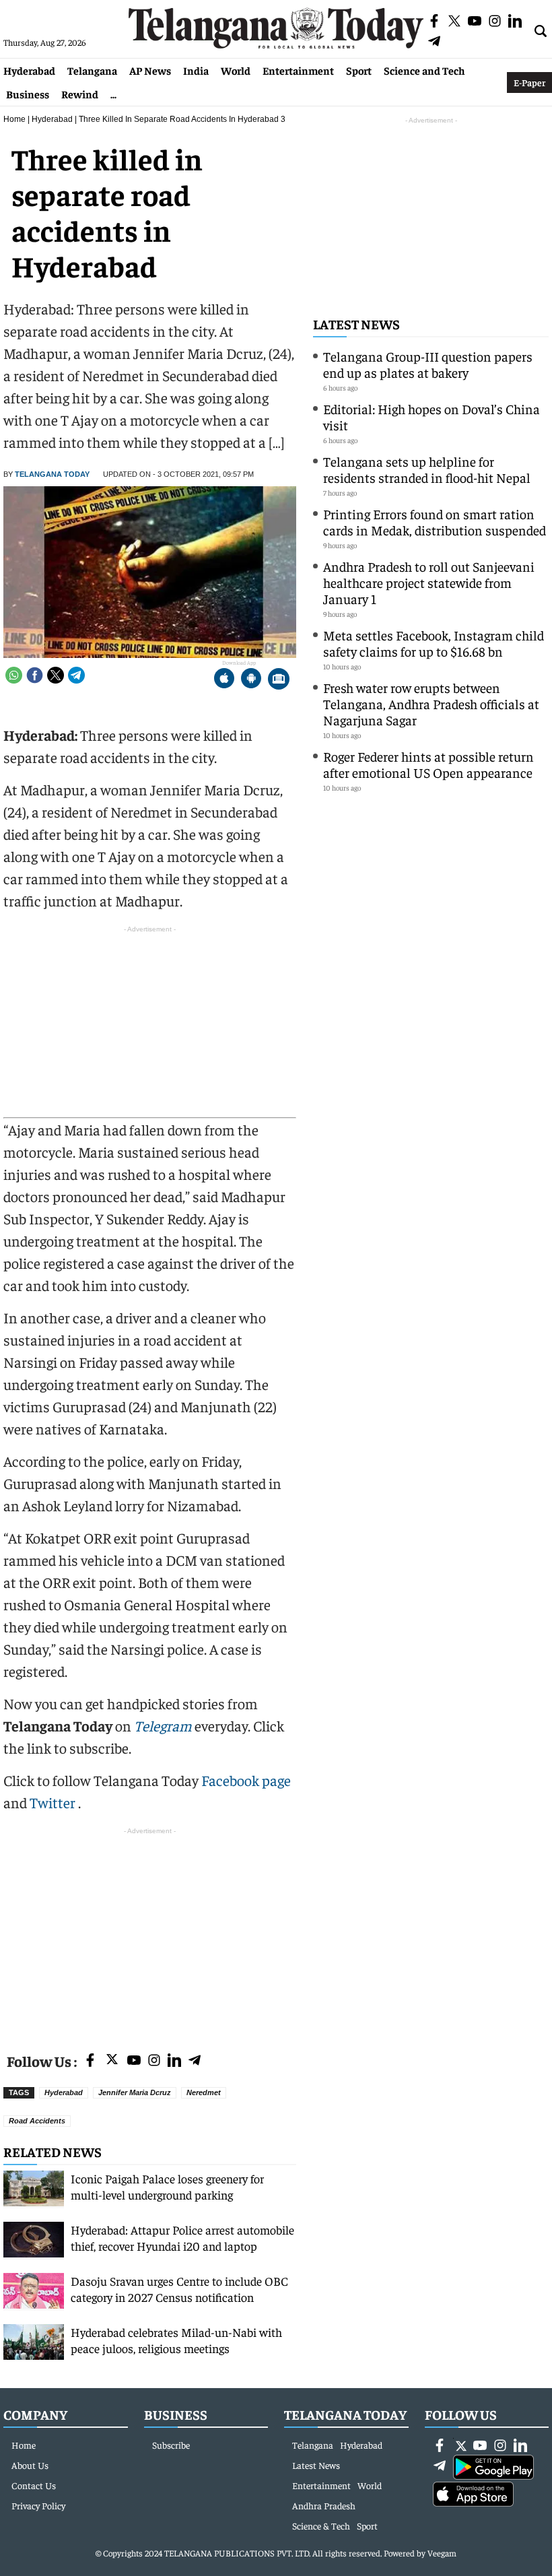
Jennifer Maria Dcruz (135, 2092)
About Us (30, 2465)
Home (14, 119)
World (236, 70)
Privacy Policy (38, 2505)
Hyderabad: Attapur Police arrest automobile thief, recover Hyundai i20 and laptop (182, 2238)
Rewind (80, 94)
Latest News (356, 324)
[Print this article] (279, 680)
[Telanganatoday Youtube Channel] (134, 2061)
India (196, 70)
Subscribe (171, 2445)
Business (28, 94)
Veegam (442, 2553)
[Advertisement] (150, 1932)
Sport (359, 70)
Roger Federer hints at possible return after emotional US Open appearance (428, 764)
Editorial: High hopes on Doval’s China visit (432, 417)
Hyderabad (29, 70)
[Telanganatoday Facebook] (90, 2061)
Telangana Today (52, 474)
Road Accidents (37, 2121)
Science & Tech (321, 2525)
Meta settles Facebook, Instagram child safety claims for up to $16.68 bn (434, 643)
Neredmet (204, 2092)
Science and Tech (424, 70)
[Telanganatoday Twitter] (112, 2062)
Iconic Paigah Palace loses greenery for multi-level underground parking (167, 2186)
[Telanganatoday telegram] (195, 2061)
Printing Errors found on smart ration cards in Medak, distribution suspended (435, 522)
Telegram (163, 1725)
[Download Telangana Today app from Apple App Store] (224, 680)
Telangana (92, 70)
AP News (150, 70)
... (113, 94)
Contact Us (34, 2485)
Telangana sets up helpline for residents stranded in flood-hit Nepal (427, 469)
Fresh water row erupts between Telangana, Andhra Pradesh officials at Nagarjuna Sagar (431, 703)
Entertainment (298, 70)
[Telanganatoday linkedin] (174, 2061)
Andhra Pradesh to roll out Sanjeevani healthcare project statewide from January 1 (429, 582)
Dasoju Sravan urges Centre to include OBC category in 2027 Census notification (179, 2289)
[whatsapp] (14, 675)
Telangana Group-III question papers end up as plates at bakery (428, 364)
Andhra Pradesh (324, 2505)
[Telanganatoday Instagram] (154, 2061)
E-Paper (529, 82)
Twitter (54, 1802)
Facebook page (246, 1780)
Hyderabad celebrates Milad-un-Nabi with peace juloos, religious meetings (176, 2340)
